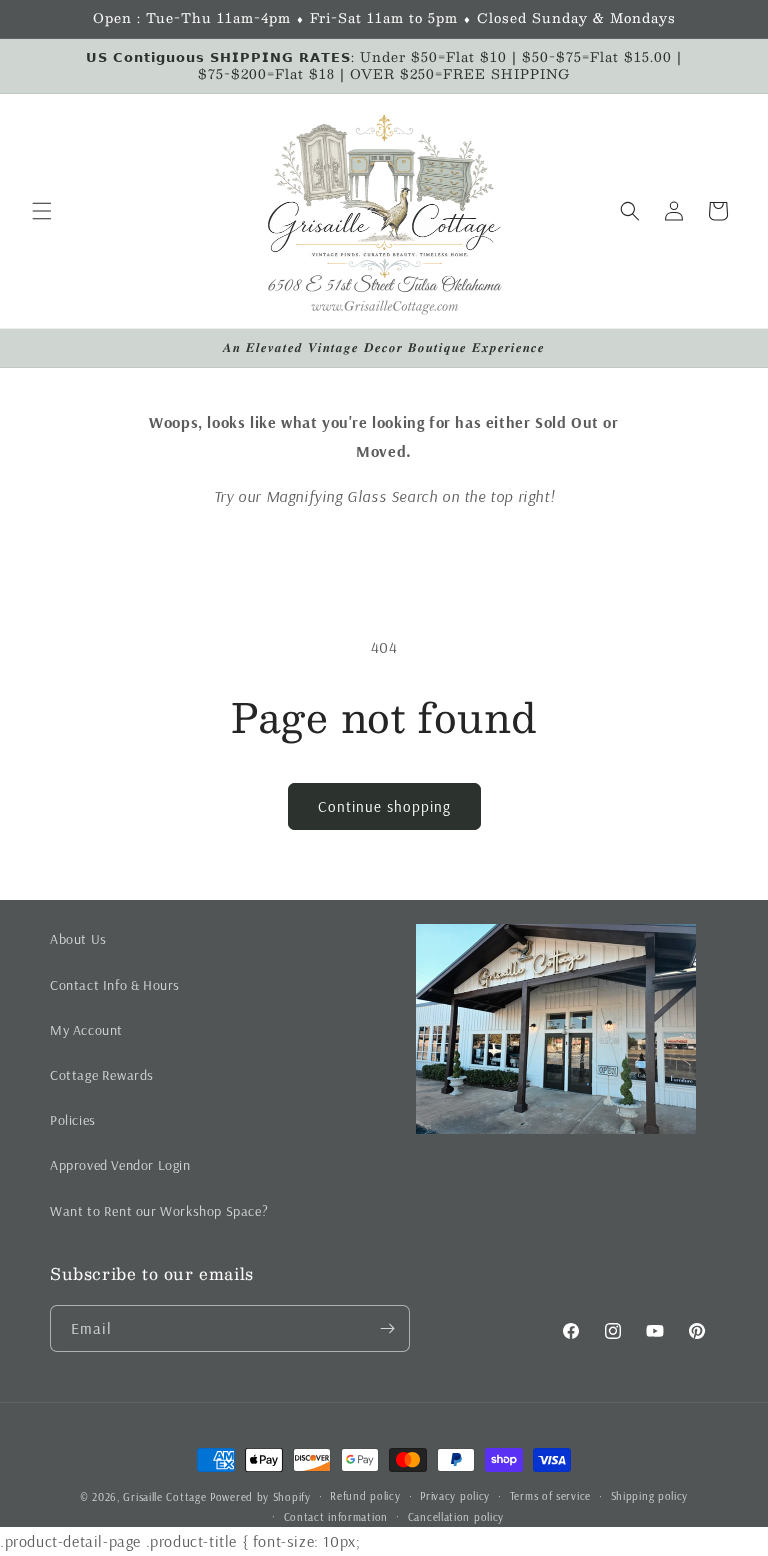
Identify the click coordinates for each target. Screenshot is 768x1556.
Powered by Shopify (260, 1497)
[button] (42, 211)
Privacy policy (455, 1496)
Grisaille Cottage (164, 1497)
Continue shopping (384, 806)
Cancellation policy (456, 1517)
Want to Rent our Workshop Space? (159, 1211)
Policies (73, 1120)
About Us (78, 939)
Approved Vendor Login (120, 1165)
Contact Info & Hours (115, 985)
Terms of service (550, 1496)
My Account (86, 1030)
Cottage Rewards (102, 1075)
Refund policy (365, 1496)
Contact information (336, 1517)
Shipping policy (650, 1496)
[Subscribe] (387, 1328)
